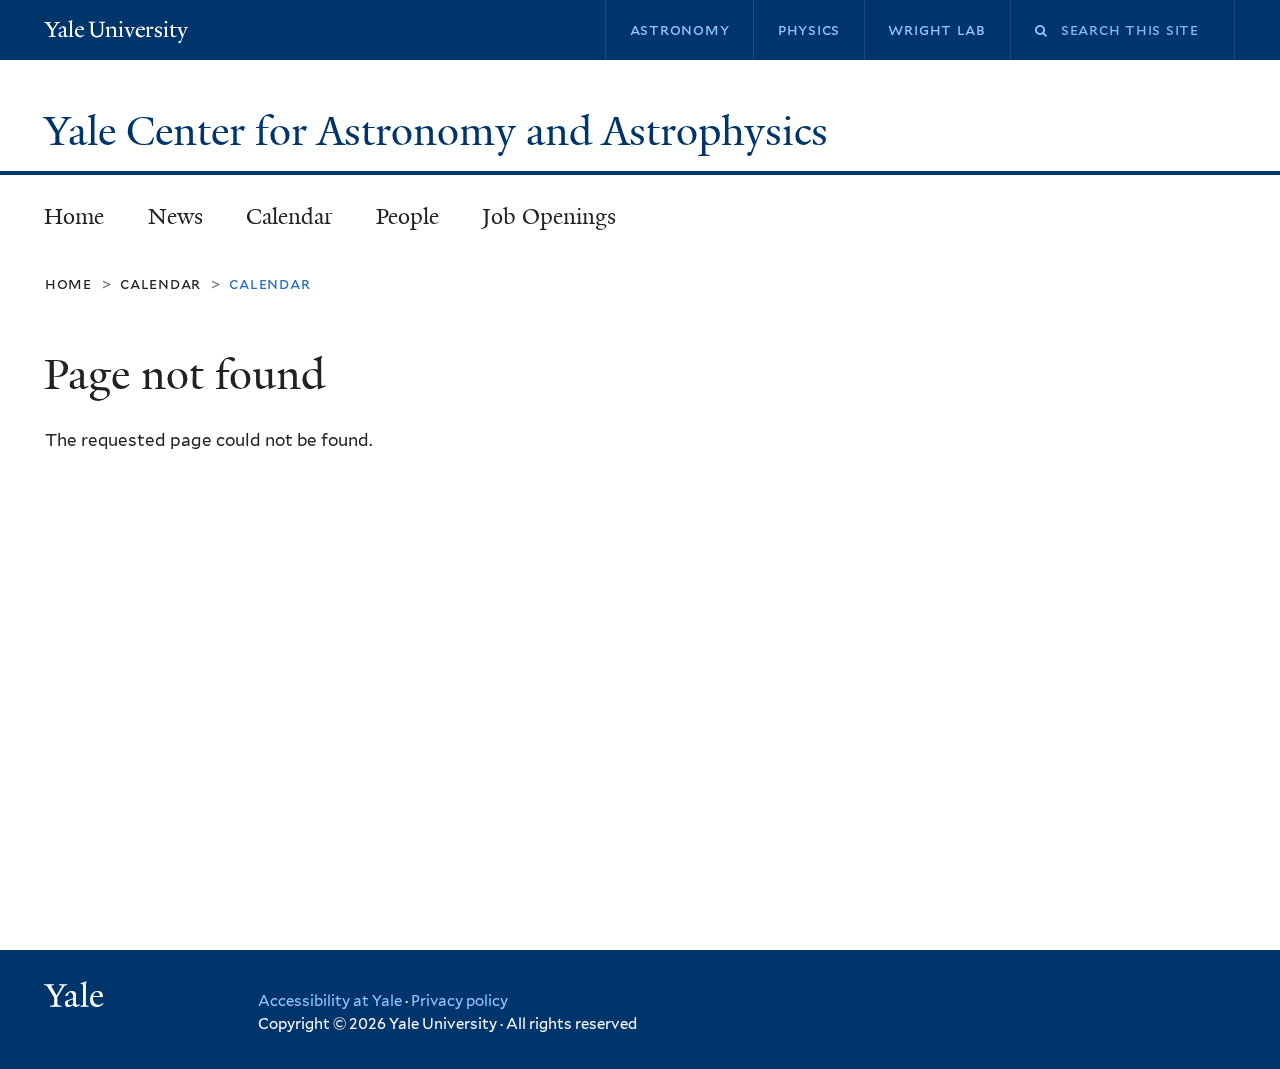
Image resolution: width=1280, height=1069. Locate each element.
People (407, 216)
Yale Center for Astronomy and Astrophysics (441, 131)
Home (74, 216)
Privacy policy (459, 1001)
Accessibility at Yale (330, 1001)
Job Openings (549, 216)
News (175, 216)
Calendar (289, 216)
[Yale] (77, 998)
